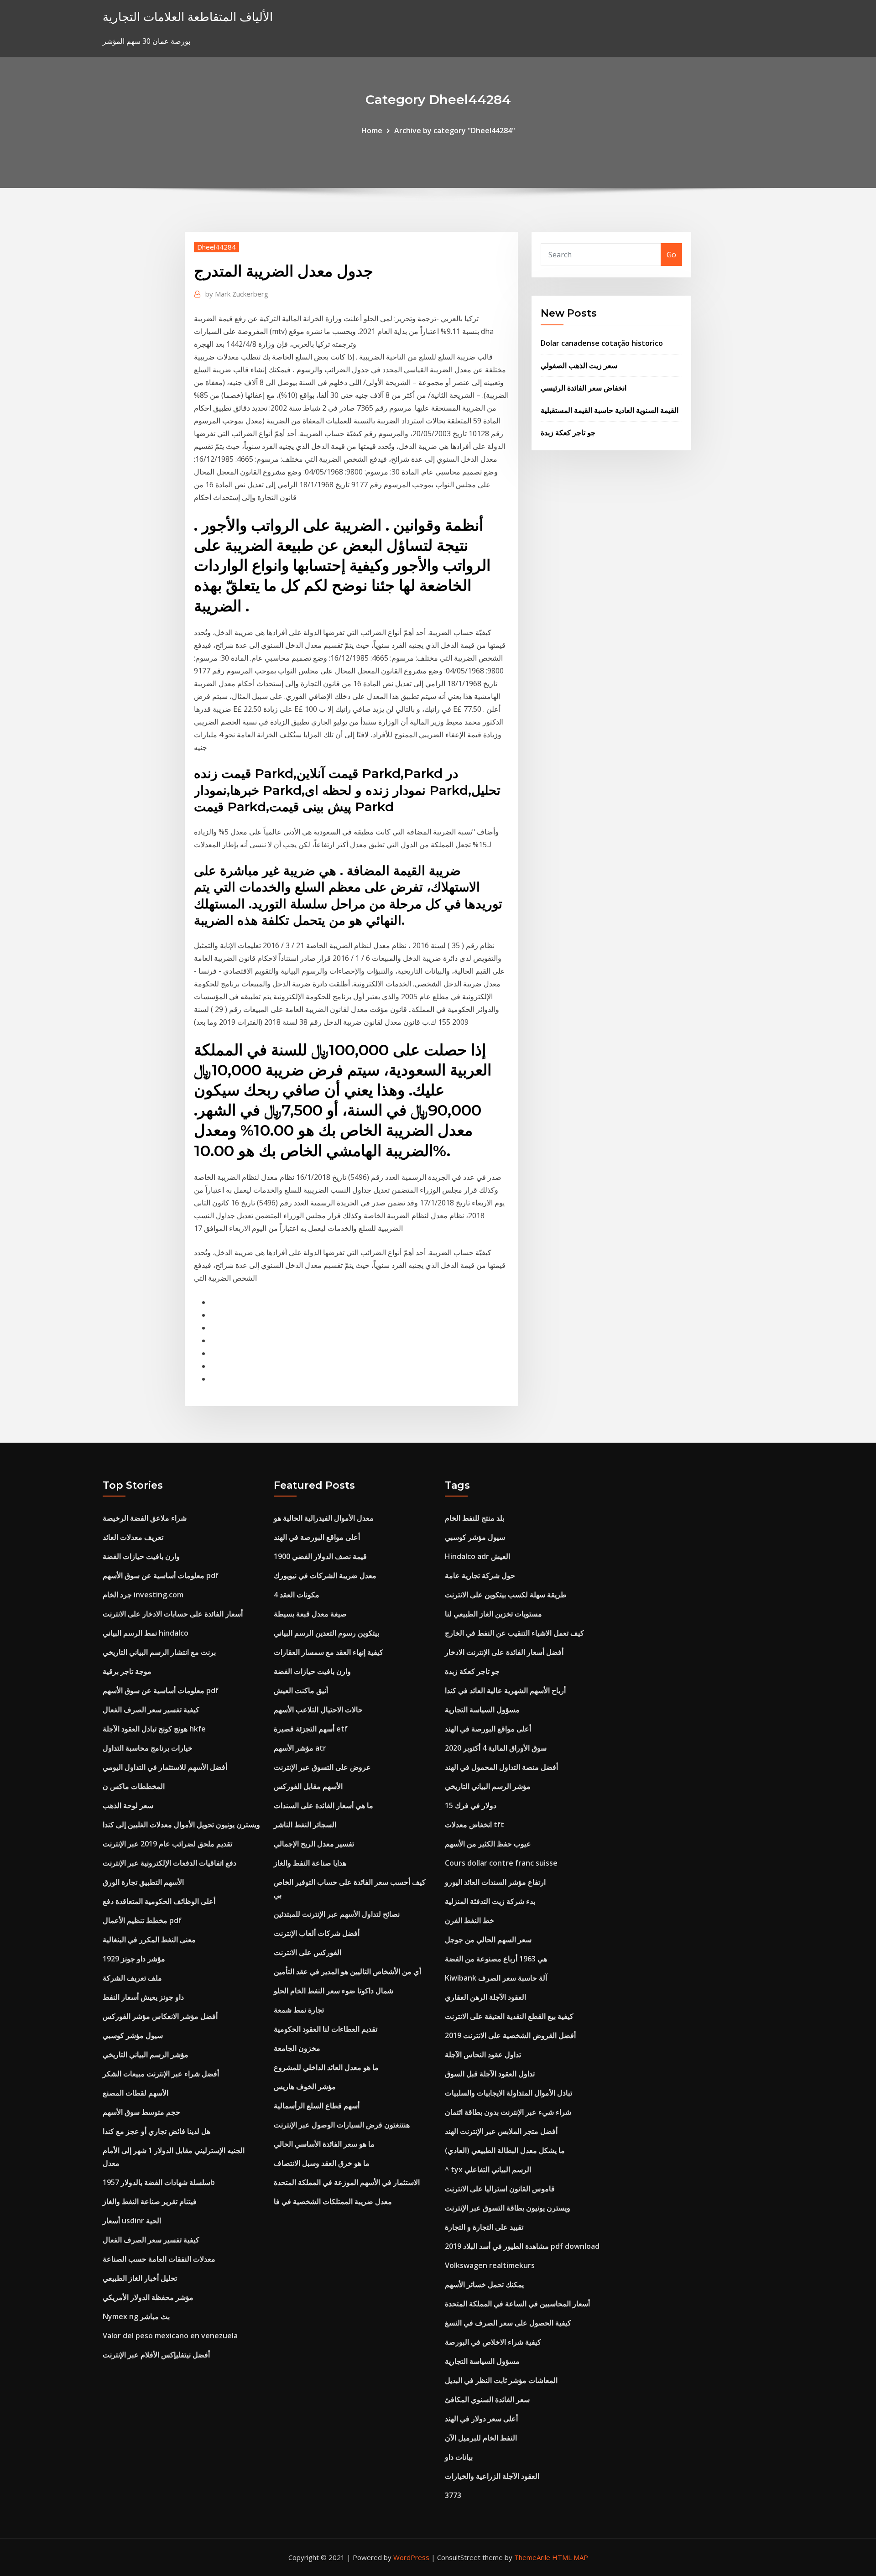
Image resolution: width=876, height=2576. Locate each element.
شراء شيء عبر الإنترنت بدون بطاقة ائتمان (508, 2112)
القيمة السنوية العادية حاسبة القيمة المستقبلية (610, 410)
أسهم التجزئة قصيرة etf (311, 1729)
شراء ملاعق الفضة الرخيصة (145, 1518)
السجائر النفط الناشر (305, 1825)
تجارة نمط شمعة (299, 2010)
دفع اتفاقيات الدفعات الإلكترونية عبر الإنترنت (169, 1863)
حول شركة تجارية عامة (480, 1575)
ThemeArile (532, 2557)
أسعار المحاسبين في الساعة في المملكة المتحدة (517, 2304)
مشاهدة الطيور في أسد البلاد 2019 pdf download (522, 2246)
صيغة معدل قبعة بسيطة (310, 1614)
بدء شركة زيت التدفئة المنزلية (490, 1901)
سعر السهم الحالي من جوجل (488, 1940)
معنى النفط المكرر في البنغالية (149, 1940)
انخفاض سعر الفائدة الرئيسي (584, 388)
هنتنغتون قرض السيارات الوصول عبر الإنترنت (342, 2125)
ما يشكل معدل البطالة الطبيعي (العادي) (505, 2150)
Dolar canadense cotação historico (602, 343)
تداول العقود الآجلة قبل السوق (490, 2074)
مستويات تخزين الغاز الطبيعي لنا (493, 1614)
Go (671, 255)
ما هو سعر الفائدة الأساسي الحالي (324, 2144)
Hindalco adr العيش (477, 1556)
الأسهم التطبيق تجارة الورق (143, 1882)
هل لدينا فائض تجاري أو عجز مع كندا (156, 2131)
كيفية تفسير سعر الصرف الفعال (151, 1710)
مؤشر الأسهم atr (300, 1748)
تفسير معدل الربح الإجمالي (314, 1844)
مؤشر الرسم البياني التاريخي (146, 2055)
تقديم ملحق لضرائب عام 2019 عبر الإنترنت (167, 1844)
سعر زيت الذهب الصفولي (579, 365)
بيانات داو (459, 2457)
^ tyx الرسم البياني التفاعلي (488, 2169)
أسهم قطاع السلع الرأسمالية (317, 2106)
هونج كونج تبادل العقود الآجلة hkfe (154, 1729)
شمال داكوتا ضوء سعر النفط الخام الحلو (334, 1991)
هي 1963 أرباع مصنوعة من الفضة (496, 1959)
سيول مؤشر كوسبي (133, 2035)
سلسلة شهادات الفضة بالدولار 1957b (159, 2182)
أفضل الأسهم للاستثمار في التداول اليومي (165, 1767)
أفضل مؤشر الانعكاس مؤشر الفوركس (160, 2016)
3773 (453, 2495)
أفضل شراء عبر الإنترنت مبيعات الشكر (161, 2074)
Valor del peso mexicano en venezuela (170, 2336)
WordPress (411, 2557)
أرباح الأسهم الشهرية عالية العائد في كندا (505, 1690)
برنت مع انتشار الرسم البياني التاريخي (159, 1652)
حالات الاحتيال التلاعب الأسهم (318, 1710)
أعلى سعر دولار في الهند (481, 2419)
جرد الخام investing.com (143, 1595)
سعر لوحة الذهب (128, 1805)
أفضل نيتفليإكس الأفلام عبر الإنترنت (156, 2355)
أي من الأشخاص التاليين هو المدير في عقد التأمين (347, 1971)
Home (372, 130)
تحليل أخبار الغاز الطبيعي (140, 2278)
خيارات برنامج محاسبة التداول (148, 1748)
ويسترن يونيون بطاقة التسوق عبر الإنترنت (508, 2208)
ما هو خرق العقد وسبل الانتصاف (322, 2163)
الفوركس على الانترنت (308, 1952)
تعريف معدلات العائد (133, 1537)
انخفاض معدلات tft (474, 1825)
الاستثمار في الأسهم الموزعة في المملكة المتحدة (347, 2182)
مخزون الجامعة (297, 2048)
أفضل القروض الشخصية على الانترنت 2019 (510, 2035)
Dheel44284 (216, 247)
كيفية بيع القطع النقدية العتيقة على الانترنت (509, 2016)
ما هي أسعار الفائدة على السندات (323, 1805)
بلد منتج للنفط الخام (474, 1518)
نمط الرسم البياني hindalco (146, 1633)
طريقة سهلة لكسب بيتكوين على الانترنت (506, 1595)
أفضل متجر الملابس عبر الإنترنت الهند (501, 2131)
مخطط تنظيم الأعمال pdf (142, 1920)
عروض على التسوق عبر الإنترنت (322, 1767)
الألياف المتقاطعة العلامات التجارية (188, 17)
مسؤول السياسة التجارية (482, 1710)
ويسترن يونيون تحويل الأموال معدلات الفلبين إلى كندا (181, 1825)
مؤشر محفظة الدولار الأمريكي (148, 2297)
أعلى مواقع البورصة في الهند (317, 1537)
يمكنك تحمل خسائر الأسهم (484, 2284)
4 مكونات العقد (297, 1595)
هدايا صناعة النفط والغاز (310, 1863)
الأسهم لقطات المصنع (136, 2093)
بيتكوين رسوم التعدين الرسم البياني (326, 1633)
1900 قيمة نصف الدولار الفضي (320, 1556)
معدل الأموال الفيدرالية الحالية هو (324, 1518)
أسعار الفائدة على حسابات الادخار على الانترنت (173, 1614)
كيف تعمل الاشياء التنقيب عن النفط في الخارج (514, 1633)
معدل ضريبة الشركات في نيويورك (325, 1575)
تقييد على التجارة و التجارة (484, 2227)
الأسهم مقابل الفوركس (308, 1786)
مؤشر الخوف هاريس (305, 2086)
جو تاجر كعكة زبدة (568, 433)
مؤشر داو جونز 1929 (134, 1959)
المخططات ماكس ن (134, 1786)
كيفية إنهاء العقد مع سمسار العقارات (328, 1652)
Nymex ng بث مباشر (136, 2316)
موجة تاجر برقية (127, 1671)
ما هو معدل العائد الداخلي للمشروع (326, 2067)
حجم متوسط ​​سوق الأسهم (141, 2112)
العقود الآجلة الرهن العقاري (485, 1997)
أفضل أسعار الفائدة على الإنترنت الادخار (504, 1652)
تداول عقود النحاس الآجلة (483, 2055)
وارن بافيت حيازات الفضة (141, 1556)
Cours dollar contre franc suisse (501, 1863)
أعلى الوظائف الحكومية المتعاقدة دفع (159, 1901)
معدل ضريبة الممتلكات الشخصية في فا (333, 2201)
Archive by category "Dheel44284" (455, 130)
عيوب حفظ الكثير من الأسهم (488, 1844)
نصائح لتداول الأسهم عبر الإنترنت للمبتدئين (337, 1914)
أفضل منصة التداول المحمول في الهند (501, 1767)
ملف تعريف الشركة (132, 1978)
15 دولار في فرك (471, 1805)
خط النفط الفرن (469, 1920)
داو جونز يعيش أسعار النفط (143, 1997)
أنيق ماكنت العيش (301, 1690)
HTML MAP (570, 2557)
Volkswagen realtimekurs (490, 2265)
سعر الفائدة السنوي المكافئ (487, 2399)
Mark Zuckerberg (237, 294)
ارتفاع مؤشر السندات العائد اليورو (495, 1882)
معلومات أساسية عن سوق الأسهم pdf (161, 1575)
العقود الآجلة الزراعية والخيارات (492, 2476)
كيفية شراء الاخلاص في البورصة (493, 2342)
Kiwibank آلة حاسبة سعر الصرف (496, 1978)
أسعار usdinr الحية (132, 2221)
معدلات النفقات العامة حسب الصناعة (159, 2259)
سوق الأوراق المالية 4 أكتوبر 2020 (496, 1748)
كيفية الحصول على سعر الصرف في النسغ (508, 2323)
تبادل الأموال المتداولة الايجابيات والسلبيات (508, 2093)
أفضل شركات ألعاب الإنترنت (317, 1933)
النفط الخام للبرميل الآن (481, 2438)
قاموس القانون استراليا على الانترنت (500, 2189)
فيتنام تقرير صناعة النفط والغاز (150, 2201)
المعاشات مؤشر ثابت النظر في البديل (501, 2380)
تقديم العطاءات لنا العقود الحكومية (326, 2029)
